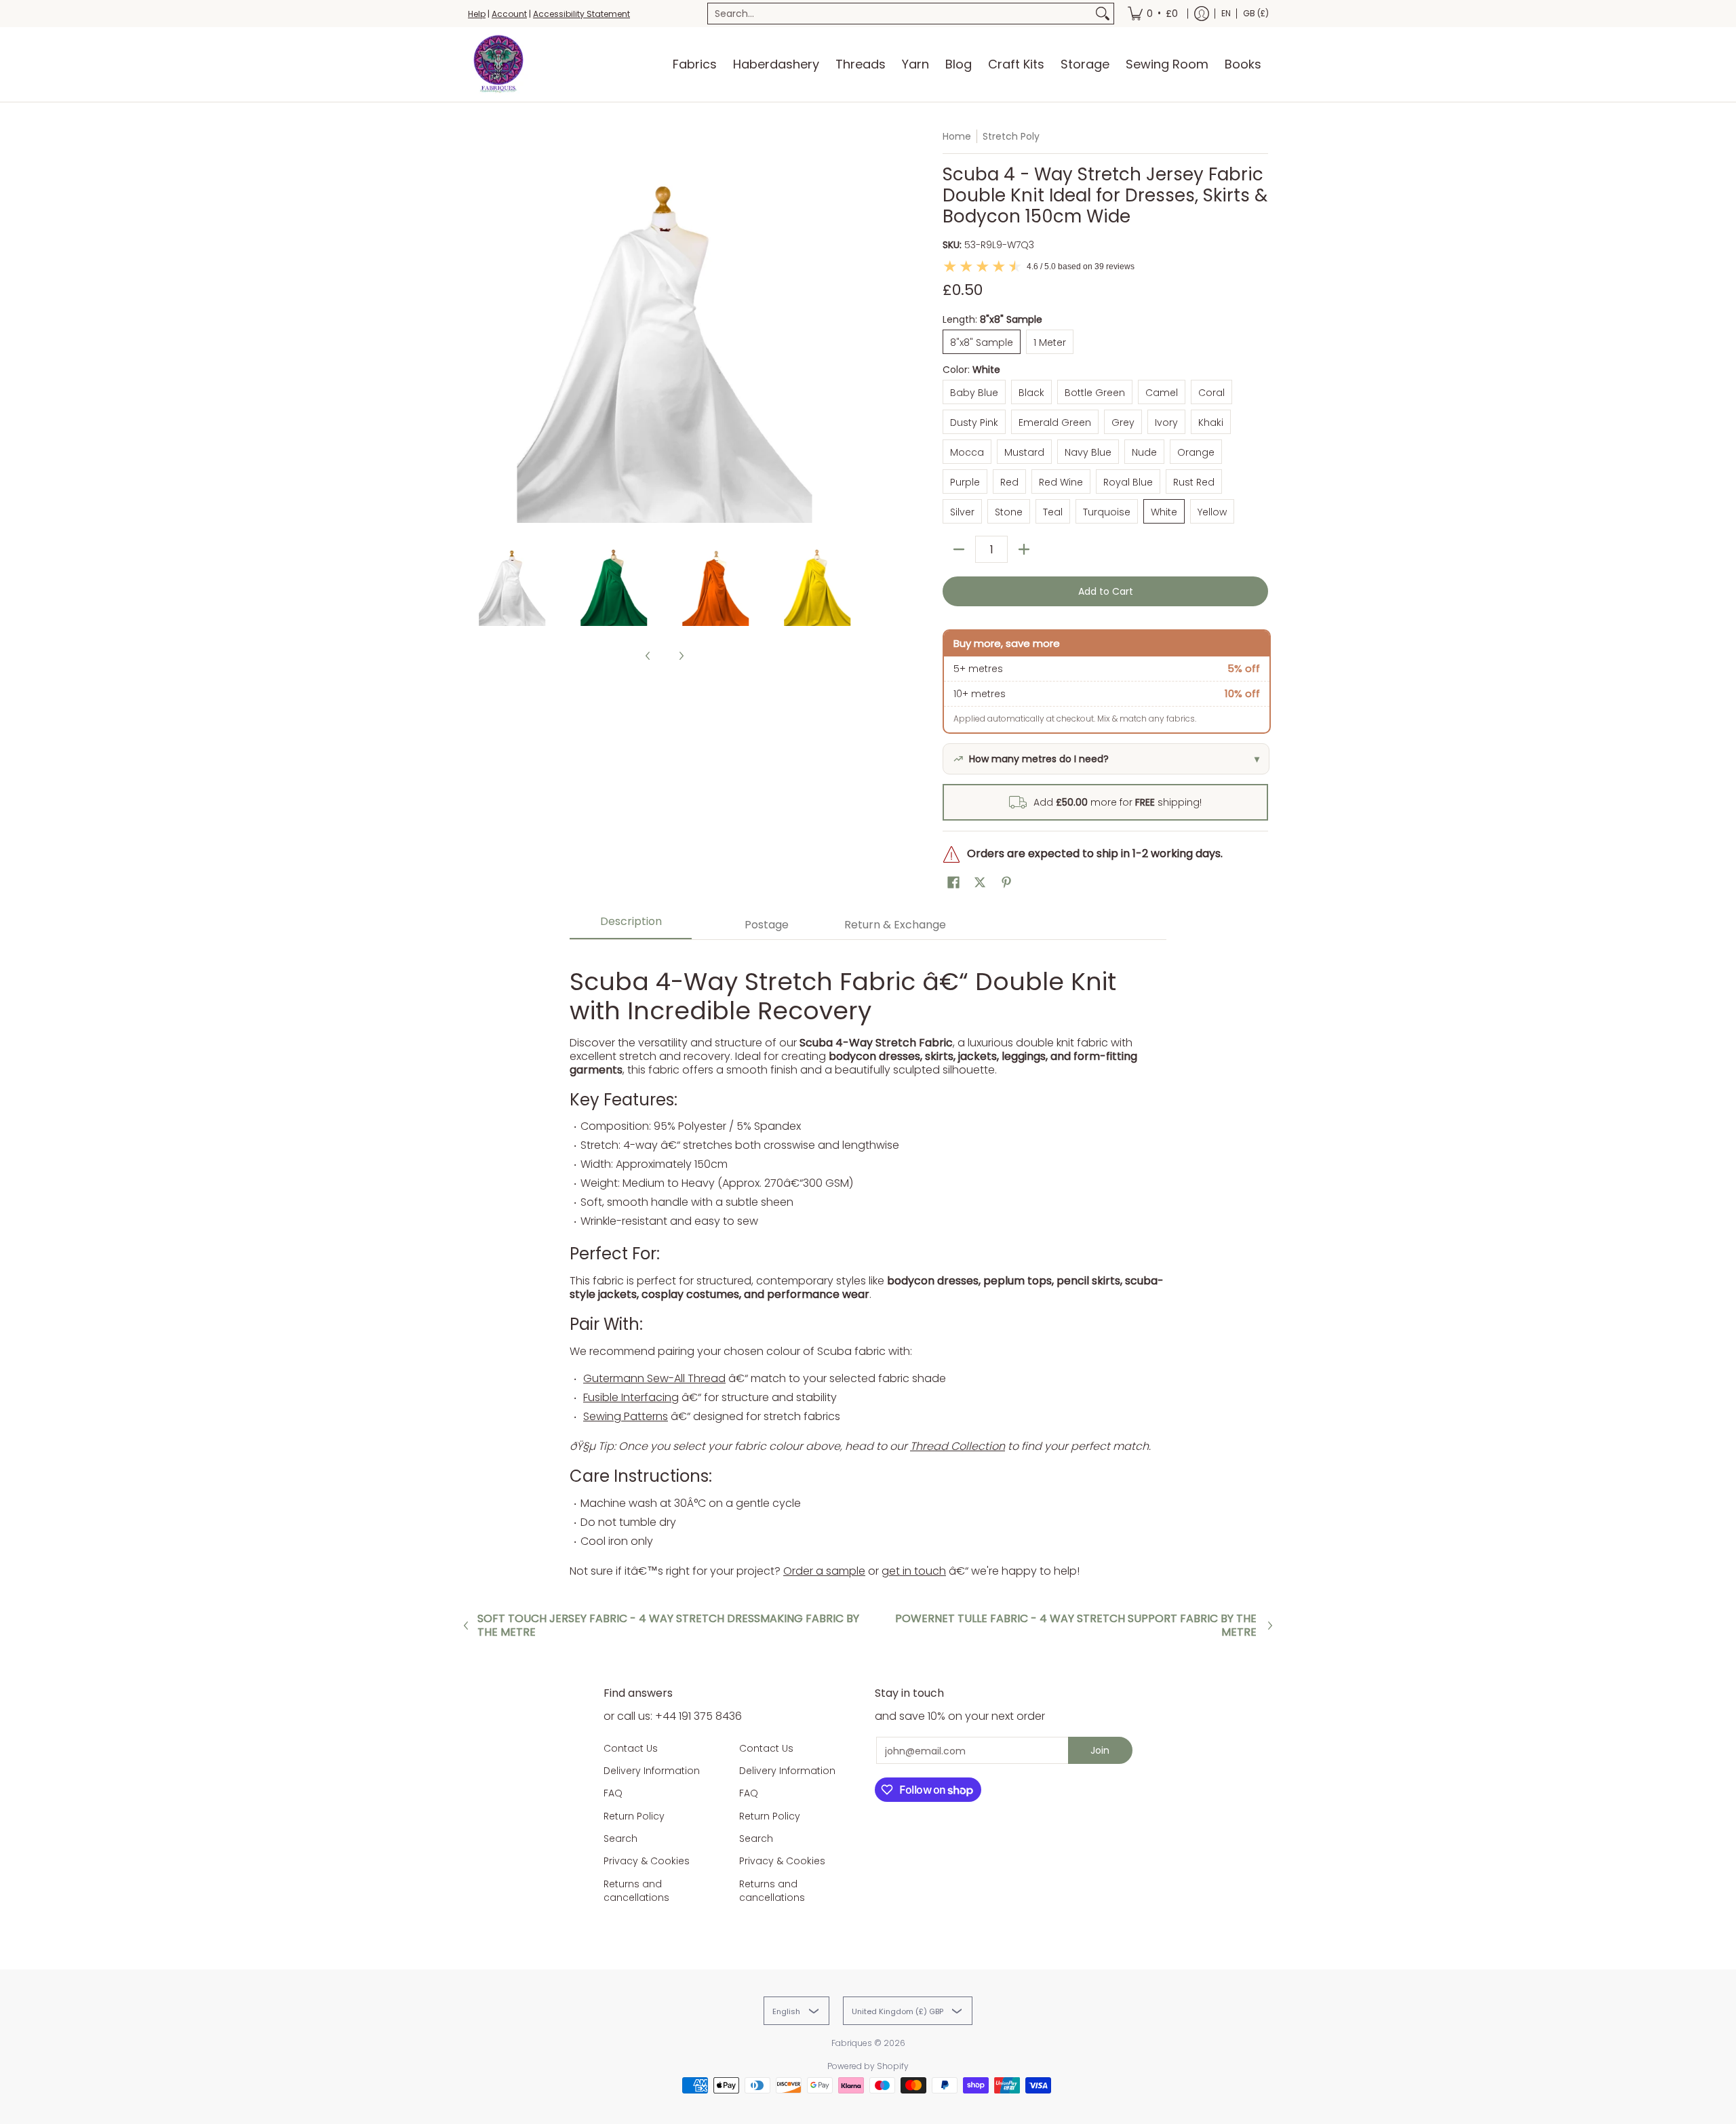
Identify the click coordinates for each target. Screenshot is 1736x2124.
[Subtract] (959, 549)
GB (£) (1256, 13)
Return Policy (634, 1816)
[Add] (1024, 549)
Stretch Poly (1011, 136)
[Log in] (1202, 14)
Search (620, 1838)
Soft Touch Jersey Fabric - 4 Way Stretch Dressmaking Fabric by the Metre (668, 1626)
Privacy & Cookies (647, 1861)
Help (477, 14)
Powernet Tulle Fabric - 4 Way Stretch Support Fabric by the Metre (1076, 1626)
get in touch (914, 1571)
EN (1226, 13)
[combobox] (900, 14)
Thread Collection (958, 1446)
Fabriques (852, 2043)
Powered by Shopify (868, 2066)
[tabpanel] (868, 1265)
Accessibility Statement (581, 14)
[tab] (631, 925)
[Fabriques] (498, 64)
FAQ (613, 1793)
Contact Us (631, 1748)
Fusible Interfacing (631, 1397)
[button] (953, 883)
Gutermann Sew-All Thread (654, 1378)
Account (509, 14)
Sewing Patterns (626, 1416)
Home (957, 136)
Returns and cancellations (636, 1891)
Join (1100, 1750)
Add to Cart (1106, 591)
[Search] (1103, 14)
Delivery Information (652, 1771)
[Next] (852, 326)
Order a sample (824, 1571)
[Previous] (477, 326)
